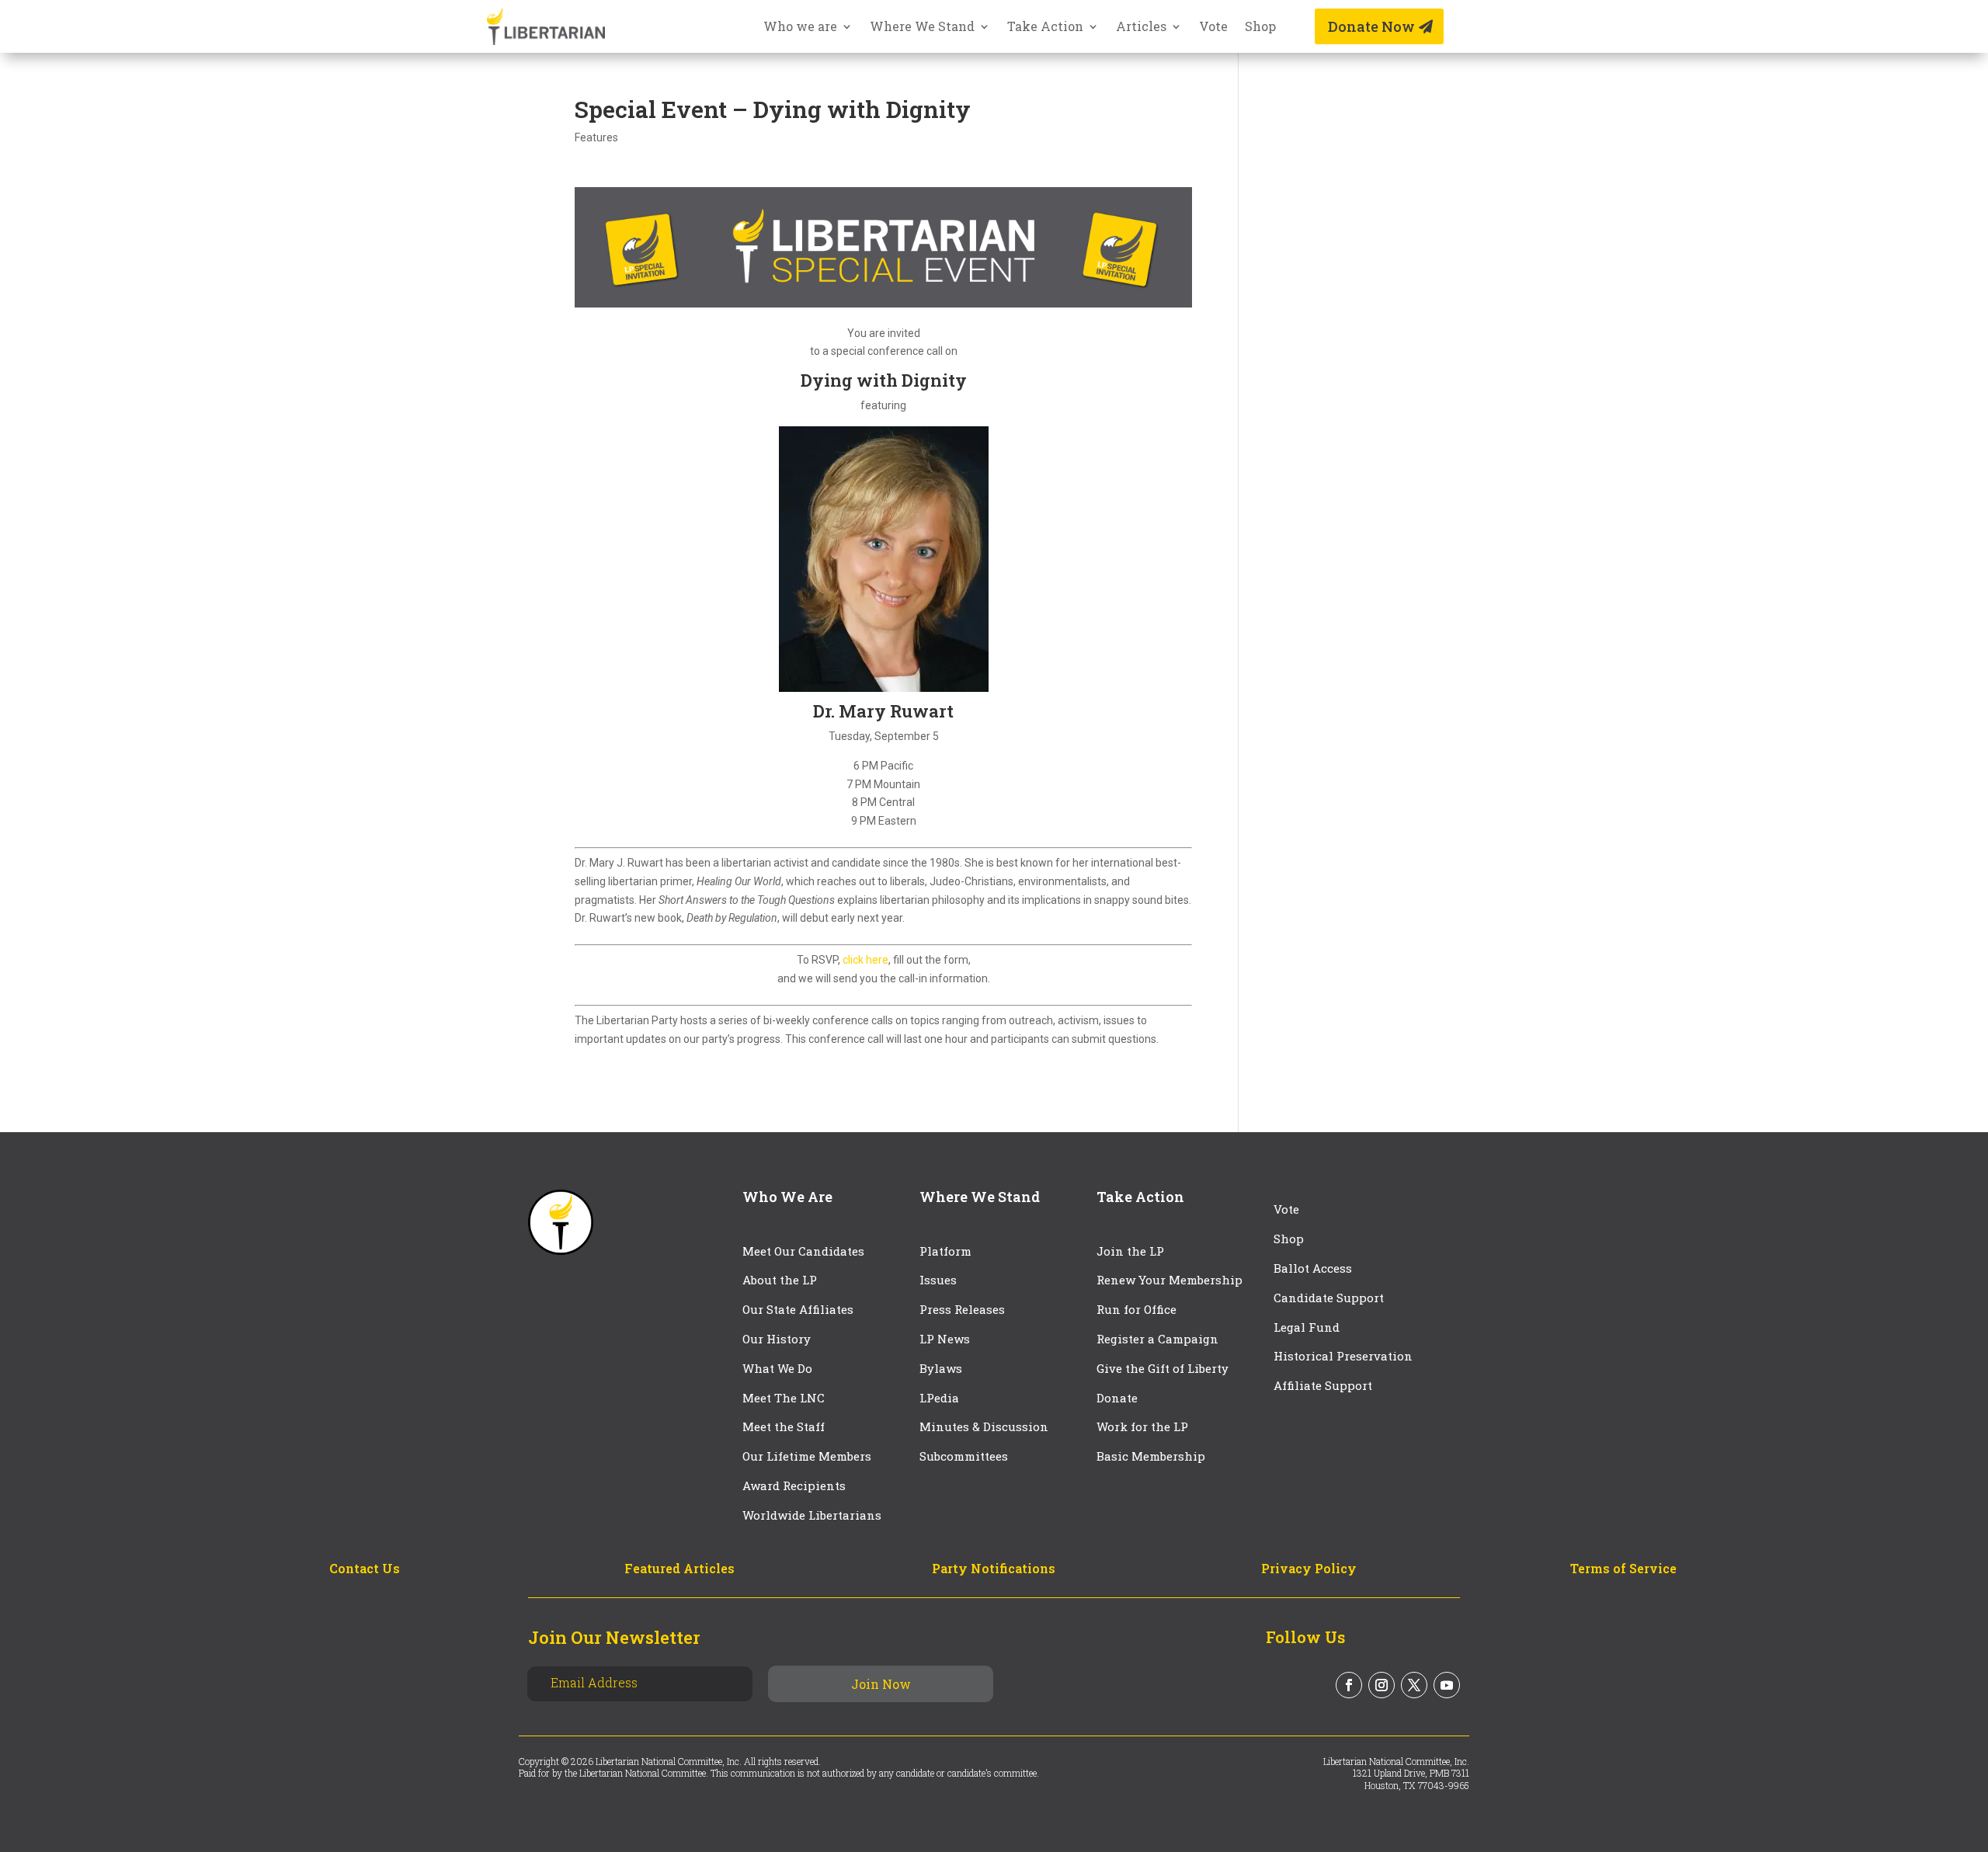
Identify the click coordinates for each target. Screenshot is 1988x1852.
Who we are (800, 28)
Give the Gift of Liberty (1163, 1368)
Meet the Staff (784, 1426)
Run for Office (1136, 1309)
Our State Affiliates (798, 1309)
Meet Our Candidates (803, 1251)
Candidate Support (1329, 1298)
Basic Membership (1151, 1456)
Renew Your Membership (1170, 1280)
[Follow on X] (1414, 1685)
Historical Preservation (1343, 1356)
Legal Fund (1307, 1327)
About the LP (780, 1280)
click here (865, 960)
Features (596, 137)
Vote (1213, 28)
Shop (1260, 28)
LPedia (939, 1398)
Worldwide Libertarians (812, 1515)
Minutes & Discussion (984, 1426)
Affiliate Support (1323, 1385)
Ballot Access (1314, 1268)
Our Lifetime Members (807, 1456)
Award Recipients (794, 1485)
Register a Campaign (1157, 1339)
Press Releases (962, 1309)
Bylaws (941, 1368)
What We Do (777, 1368)
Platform (945, 1251)
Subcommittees (964, 1456)
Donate (1117, 1398)
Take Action (1045, 28)
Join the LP (1130, 1251)
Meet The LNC (784, 1398)
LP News (945, 1339)
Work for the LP (1142, 1426)
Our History (777, 1339)
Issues (938, 1280)
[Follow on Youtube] (1447, 1685)
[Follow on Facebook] (1349, 1685)
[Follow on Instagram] (1382, 1685)
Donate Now (1371, 26)
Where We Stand (922, 28)
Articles (1141, 28)
